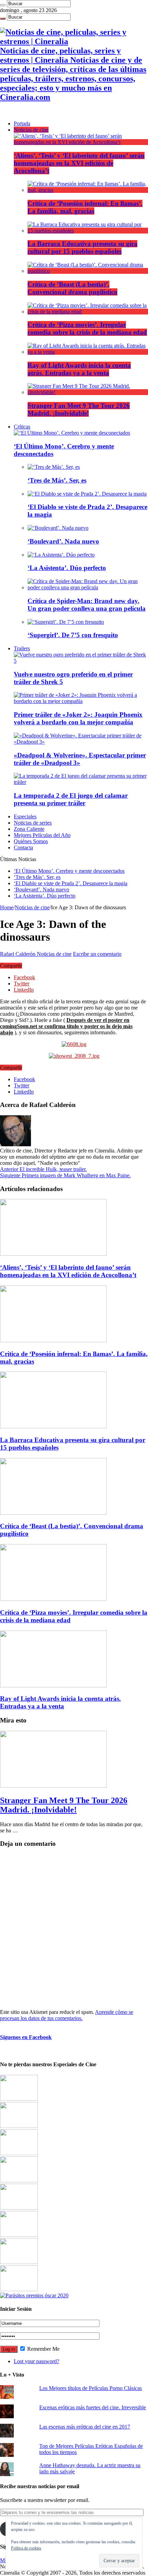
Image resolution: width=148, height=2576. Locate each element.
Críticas (22, 427)
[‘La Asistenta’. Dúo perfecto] (61, 555)
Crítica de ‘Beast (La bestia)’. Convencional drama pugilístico (72, 288)
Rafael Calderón (18, 954)
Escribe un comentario (97, 954)
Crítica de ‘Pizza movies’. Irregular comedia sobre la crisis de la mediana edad (87, 328)
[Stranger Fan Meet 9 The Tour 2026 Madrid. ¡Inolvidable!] (88, 392)
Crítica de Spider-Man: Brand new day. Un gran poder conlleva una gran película (87, 605)
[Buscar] (3, 5)
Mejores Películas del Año (42, 835)
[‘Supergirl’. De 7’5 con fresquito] (66, 622)
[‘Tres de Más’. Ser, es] (54, 467)
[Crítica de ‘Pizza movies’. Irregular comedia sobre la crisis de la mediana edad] (88, 312)
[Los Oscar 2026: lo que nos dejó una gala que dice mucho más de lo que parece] (19, 2235)
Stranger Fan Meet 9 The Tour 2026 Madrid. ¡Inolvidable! (79, 409)
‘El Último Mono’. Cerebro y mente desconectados (69, 871)
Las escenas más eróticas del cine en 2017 (85, 2427)
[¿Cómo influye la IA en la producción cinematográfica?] (19, 2126)
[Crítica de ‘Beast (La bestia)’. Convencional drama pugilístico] (88, 271)
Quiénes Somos (31, 841)
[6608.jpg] (74, 1044)
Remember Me (43, 2349)
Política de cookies (26, 2548)
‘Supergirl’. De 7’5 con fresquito (73, 635)
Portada (22, 123)
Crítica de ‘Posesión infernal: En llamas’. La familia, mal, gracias (85, 207)
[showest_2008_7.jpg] (74, 1056)
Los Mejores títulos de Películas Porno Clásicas (91, 2388)
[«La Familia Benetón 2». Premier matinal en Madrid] (19, 2180)
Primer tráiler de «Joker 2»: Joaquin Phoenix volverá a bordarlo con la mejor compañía (78, 718)
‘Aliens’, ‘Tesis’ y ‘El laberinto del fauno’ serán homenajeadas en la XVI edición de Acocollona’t (79, 163)
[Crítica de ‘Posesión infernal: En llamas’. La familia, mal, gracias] (88, 190)
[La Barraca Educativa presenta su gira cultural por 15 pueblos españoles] (88, 231)
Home (7, 907)
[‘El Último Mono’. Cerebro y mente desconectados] (72, 433)
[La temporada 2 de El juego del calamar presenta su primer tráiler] (81, 782)
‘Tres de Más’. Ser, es (57, 480)
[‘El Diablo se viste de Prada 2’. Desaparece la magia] (87, 494)
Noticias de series (33, 823)
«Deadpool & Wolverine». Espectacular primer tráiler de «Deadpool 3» (80, 759)
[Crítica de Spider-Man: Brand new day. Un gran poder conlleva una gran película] (88, 587)
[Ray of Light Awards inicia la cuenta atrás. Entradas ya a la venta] (88, 352)
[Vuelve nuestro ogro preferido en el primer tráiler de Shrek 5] (81, 661)
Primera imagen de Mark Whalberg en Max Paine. (65, 1175)
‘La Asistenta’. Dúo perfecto (67, 568)
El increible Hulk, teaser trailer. (43, 1169)
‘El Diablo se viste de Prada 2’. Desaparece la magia (71, 883)
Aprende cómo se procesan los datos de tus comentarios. (67, 2015)
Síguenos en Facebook (26, 2037)
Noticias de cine (31, 130)
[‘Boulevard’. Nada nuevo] (58, 528)
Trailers (22, 648)
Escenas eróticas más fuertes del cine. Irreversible (93, 2407)
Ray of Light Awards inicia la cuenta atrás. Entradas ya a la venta (79, 369)
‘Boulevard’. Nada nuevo (63, 541)
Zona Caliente (29, 829)
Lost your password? (36, 2361)
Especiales (25, 816)
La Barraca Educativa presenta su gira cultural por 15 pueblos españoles (82, 247)
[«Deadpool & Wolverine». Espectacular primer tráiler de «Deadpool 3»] (81, 742)
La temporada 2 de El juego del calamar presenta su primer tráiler (71, 799)
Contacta (23, 847)
